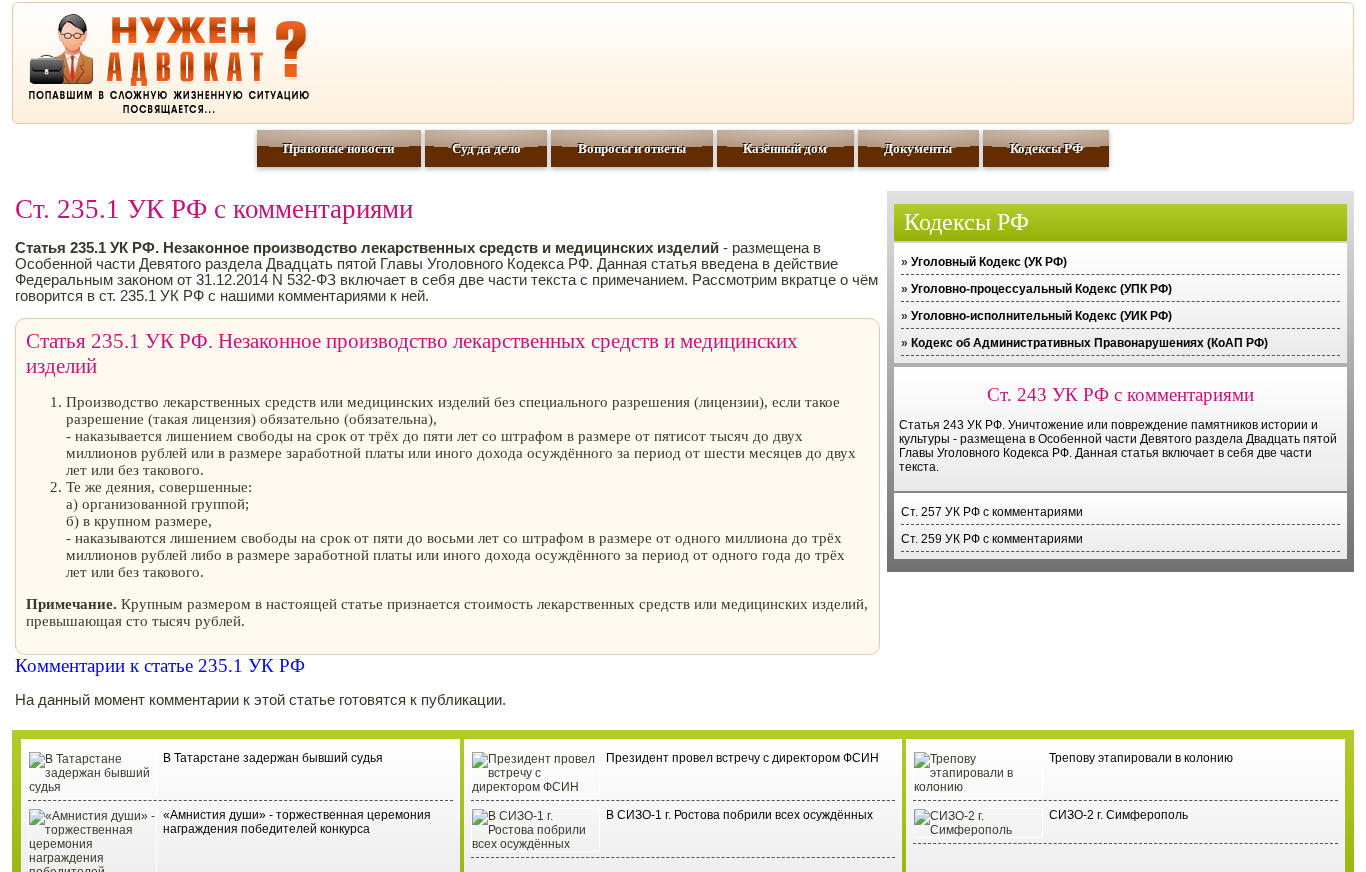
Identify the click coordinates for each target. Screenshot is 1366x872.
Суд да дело (486, 148)
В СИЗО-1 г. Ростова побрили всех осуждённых (739, 815)
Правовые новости (338, 148)
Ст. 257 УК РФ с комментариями (992, 512)
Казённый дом (785, 148)
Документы (918, 148)
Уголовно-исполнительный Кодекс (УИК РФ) (1041, 316)
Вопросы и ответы (632, 148)
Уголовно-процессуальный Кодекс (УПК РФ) (1041, 289)
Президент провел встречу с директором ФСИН (742, 758)
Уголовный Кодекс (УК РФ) (989, 262)
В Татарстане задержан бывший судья (273, 758)
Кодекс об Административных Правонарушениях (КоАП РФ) (1089, 343)
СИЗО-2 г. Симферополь (1118, 815)
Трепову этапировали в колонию (1141, 758)
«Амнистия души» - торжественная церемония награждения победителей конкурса (297, 822)
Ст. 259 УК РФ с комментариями (992, 539)
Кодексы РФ (1046, 148)
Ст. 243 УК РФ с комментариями (1120, 394)
